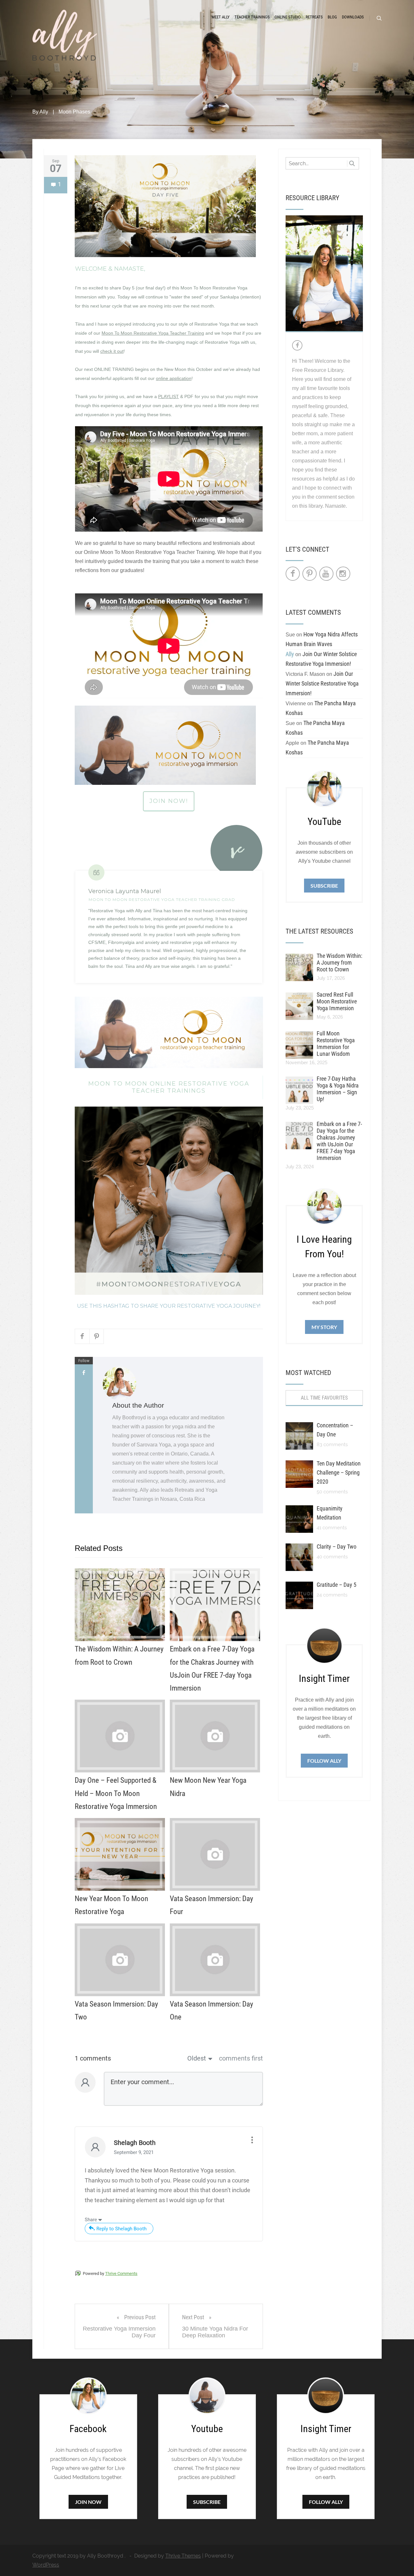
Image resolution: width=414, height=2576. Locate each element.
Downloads (353, 17)
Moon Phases (74, 112)
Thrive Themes (183, 2556)
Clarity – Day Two (337, 1547)
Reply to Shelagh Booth (121, 2229)
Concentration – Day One (335, 1430)
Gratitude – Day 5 (337, 1585)
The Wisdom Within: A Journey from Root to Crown (339, 963)
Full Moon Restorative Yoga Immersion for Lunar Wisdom (336, 1044)
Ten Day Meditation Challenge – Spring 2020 (339, 1472)
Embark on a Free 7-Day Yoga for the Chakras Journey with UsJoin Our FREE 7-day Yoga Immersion (339, 1141)
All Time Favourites (324, 1398)
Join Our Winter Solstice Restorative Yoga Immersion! (322, 683)
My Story (324, 1327)
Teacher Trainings (252, 17)
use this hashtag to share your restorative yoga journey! (169, 1306)
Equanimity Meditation (330, 1513)
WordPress (46, 2565)
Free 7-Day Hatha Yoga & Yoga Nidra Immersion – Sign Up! (338, 1089)
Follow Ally (324, 1761)
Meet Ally (221, 17)
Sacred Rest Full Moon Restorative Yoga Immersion (337, 1001)
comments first (241, 2058)
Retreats (314, 17)
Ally (44, 112)
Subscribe (324, 886)
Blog (332, 17)
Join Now (88, 2502)
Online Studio (288, 17)
